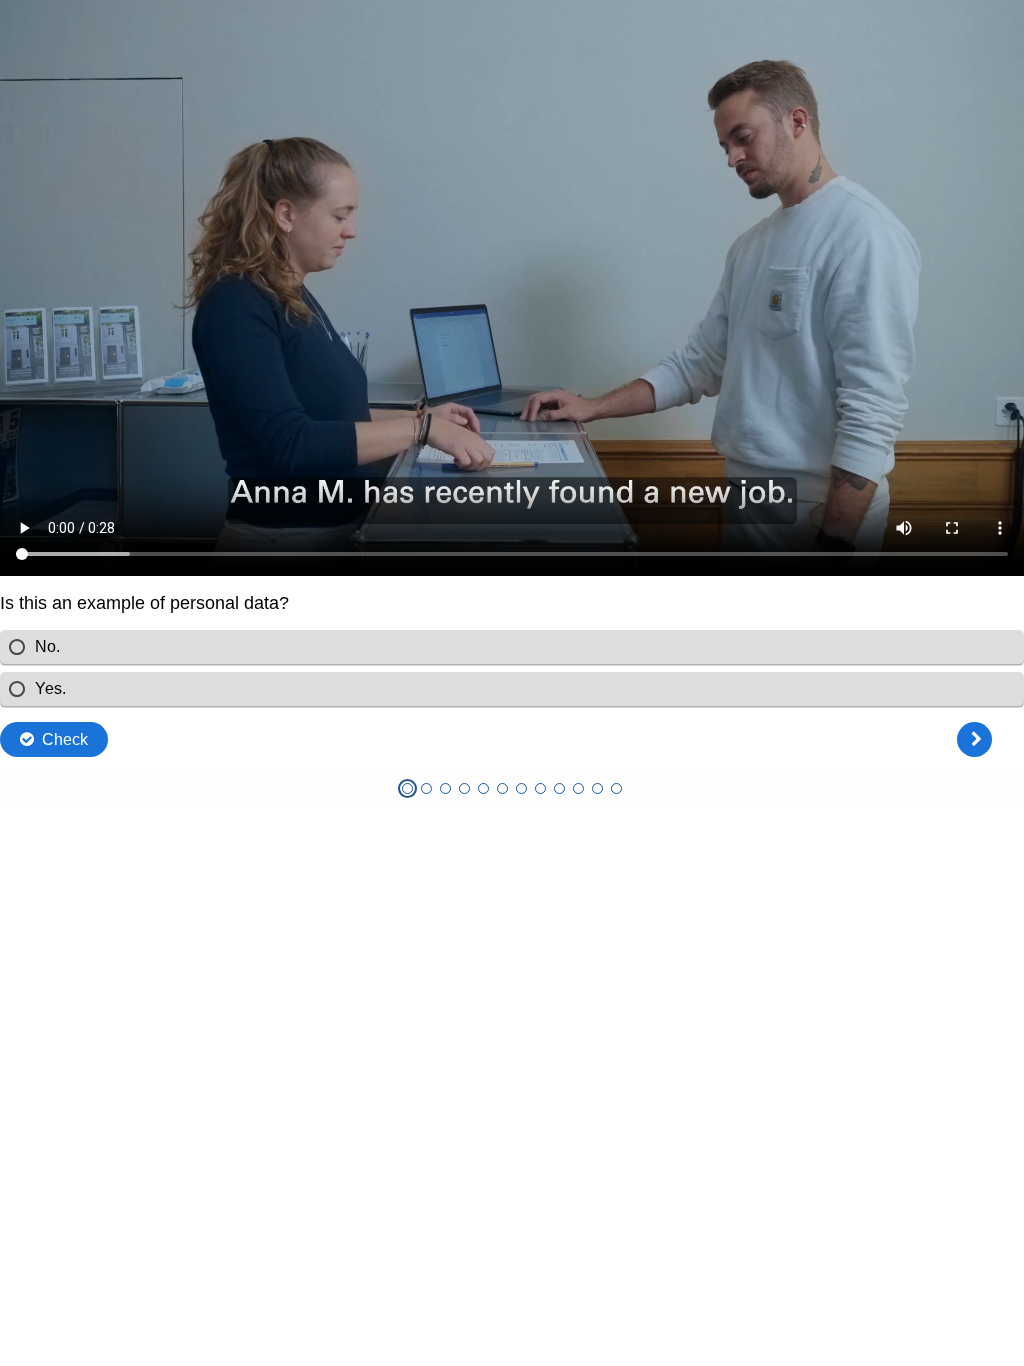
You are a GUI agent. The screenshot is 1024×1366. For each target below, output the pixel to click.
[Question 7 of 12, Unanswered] (521, 788)
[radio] (512, 647)
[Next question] (974, 739)
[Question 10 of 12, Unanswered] (578, 788)
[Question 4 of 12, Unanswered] (464, 788)
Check (65, 739)
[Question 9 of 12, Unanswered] (559, 788)
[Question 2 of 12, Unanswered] (426, 788)
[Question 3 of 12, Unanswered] (445, 788)
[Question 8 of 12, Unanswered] (540, 788)
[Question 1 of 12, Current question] (407, 788)
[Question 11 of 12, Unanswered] (597, 788)
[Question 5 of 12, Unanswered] (483, 788)
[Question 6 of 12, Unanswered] (502, 788)
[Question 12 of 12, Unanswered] (616, 788)
